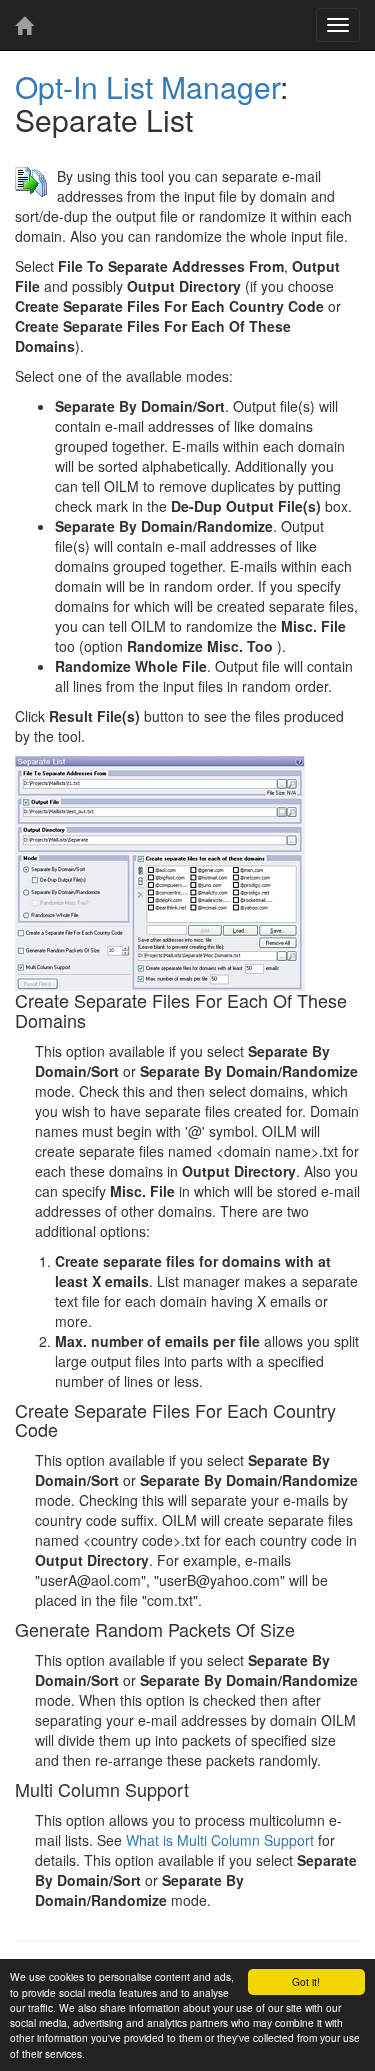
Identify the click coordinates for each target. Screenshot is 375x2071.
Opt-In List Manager (147, 86)
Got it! (306, 1981)
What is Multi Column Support (220, 1840)
